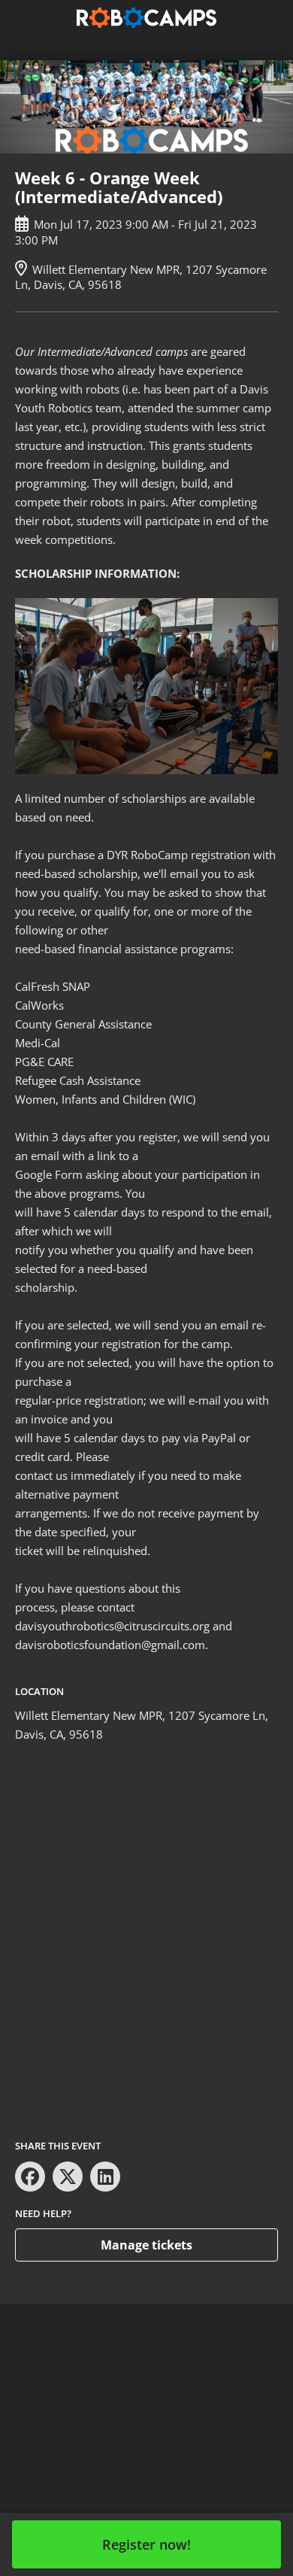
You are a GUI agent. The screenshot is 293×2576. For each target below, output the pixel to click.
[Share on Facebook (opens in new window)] (30, 2177)
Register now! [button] (146, 2544)
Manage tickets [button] (146, 2245)
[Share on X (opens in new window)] (68, 2177)
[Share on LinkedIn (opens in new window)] (105, 2177)
